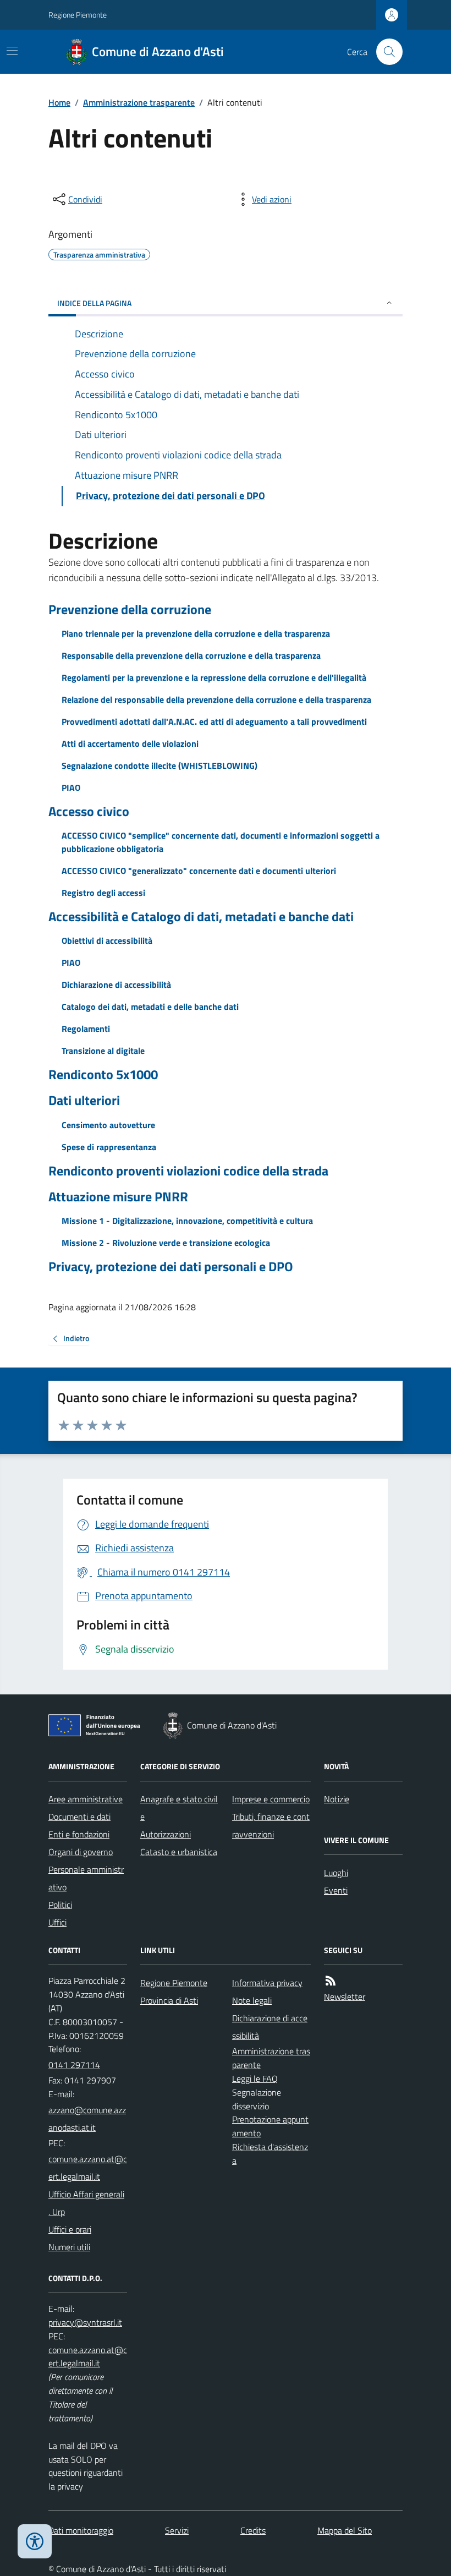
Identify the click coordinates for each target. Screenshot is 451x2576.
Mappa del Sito (345, 2530)
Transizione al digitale (103, 1051)
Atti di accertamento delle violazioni (130, 743)
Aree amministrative (86, 1799)
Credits (253, 2530)
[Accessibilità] (35, 2541)
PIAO (71, 787)
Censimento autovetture (108, 1125)
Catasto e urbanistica (179, 1852)
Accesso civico (89, 811)
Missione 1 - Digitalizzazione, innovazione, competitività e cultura (187, 1221)
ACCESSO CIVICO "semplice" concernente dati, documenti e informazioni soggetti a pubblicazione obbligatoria (221, 842)
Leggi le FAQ (255, 2079)
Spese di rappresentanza (109, 1147)
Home (59, 102)
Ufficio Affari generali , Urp (86, 2203)
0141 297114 (74, 2065)
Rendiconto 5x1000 (103, 1074)
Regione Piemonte (78, 15)
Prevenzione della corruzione (130, 609)
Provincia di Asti (169, 2000)
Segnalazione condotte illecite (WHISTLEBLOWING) (159, 765)
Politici (60, 1905)
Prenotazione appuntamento (270, 2126)
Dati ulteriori (84, 1100)
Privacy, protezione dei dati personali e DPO (171, 1267)
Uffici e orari (70, 2229)
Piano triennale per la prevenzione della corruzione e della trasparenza (196, 633)
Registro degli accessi (103, 893)
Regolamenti (86, 1029)
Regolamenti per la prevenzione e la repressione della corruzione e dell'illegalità (214, 677)
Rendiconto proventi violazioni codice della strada (188, 1171)
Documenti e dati (79, 1817)
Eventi (336, 1890)
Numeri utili (69, 2247)
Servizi (177, 2530)
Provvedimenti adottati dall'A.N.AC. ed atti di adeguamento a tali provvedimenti (214, 721)
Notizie (337, 1799)
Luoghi (336, 1873)
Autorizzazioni (166, 1834)
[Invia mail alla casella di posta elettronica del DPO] (85, 2323)
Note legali (252, 2000)
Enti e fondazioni (79, 1834)
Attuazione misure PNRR (118, 1197)
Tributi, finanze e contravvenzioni (271, 1825)
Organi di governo (81, 1852)
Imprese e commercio (271, 1799)
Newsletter (345, 1997)
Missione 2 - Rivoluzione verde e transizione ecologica (166, 1243)
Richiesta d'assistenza (270, 2154)
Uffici (57, 1922)
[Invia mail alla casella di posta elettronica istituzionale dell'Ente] (88, 2119)
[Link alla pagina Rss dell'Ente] (331, 1981)
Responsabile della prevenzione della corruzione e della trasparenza (191, 655)
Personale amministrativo (86, 1878)
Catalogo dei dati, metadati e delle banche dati (150, 1007)
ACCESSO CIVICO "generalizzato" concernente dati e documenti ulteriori (199, 871)
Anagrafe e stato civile (179, 1808)
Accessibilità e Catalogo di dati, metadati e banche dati (201, 917)
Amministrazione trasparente (139, 102)
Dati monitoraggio (81, 2530)
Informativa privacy (267, 1983)
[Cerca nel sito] (385, 52)
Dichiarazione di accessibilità (116, 985)
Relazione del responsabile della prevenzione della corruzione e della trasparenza (216, 699)
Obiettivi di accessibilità (107, 940)
